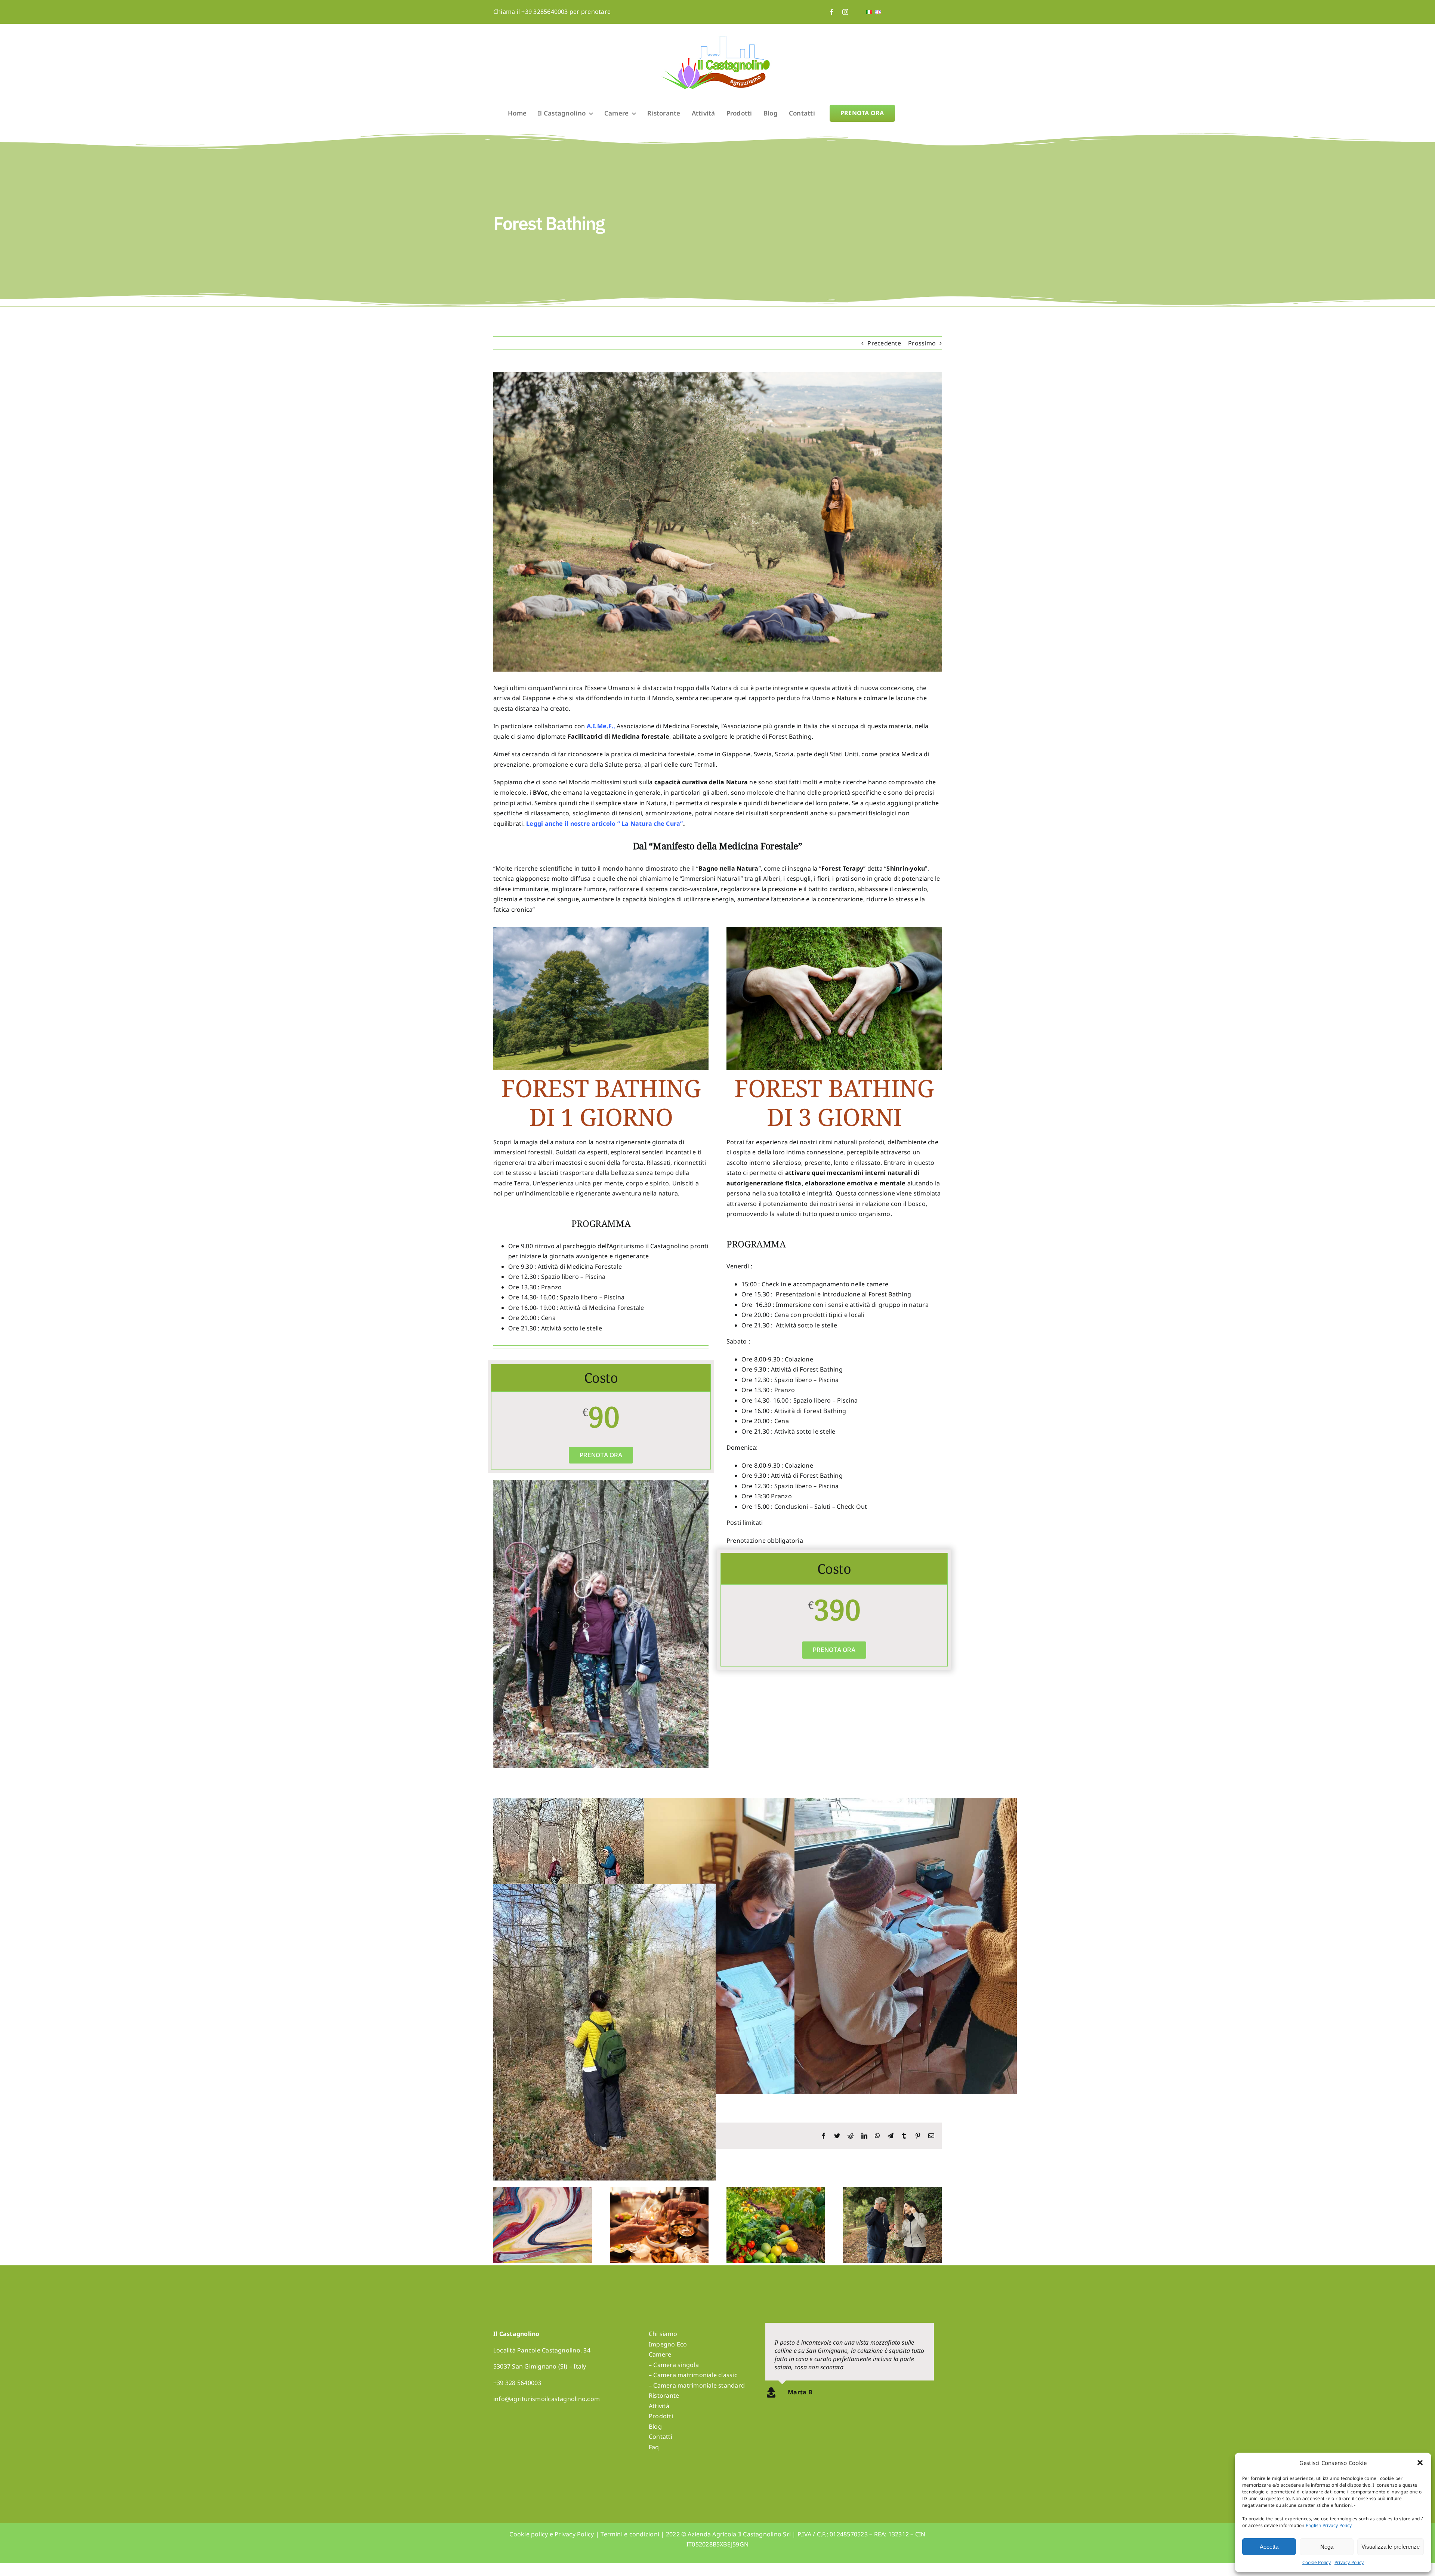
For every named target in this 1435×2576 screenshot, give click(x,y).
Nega (1327, 2547)
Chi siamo (663, 2334)
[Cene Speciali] (659, 2191)
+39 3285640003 (544, 12)
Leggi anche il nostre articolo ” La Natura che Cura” (604, 824)
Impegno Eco (668, 2344)
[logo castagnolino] (717, 39)
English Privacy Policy (1329, 2525)
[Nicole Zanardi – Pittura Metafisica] (543, 2191)
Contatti (661, 2437)
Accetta (1269, 2547)
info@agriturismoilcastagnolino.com (547, 2399)
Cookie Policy (1317, 2562)
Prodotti (661, 2416)
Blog (655, 2426)
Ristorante (664, 2395)
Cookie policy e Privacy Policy (552, 2534)
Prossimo (922, 343)
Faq (654, 2447)
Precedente (884, 343)
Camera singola (676, 2365)
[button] (1420, 2463)
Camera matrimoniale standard (699, 2385)
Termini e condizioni (630, 2534)
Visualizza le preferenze (1391, 2547)
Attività (659, 2406)
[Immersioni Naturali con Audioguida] (892, 2191)
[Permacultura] (776, 2191)
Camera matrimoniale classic (695, 2375)
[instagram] (845, 12)
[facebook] (832, 12)
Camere (660, 2354)
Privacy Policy (1349, 2562)
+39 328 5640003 (517, 2383)
